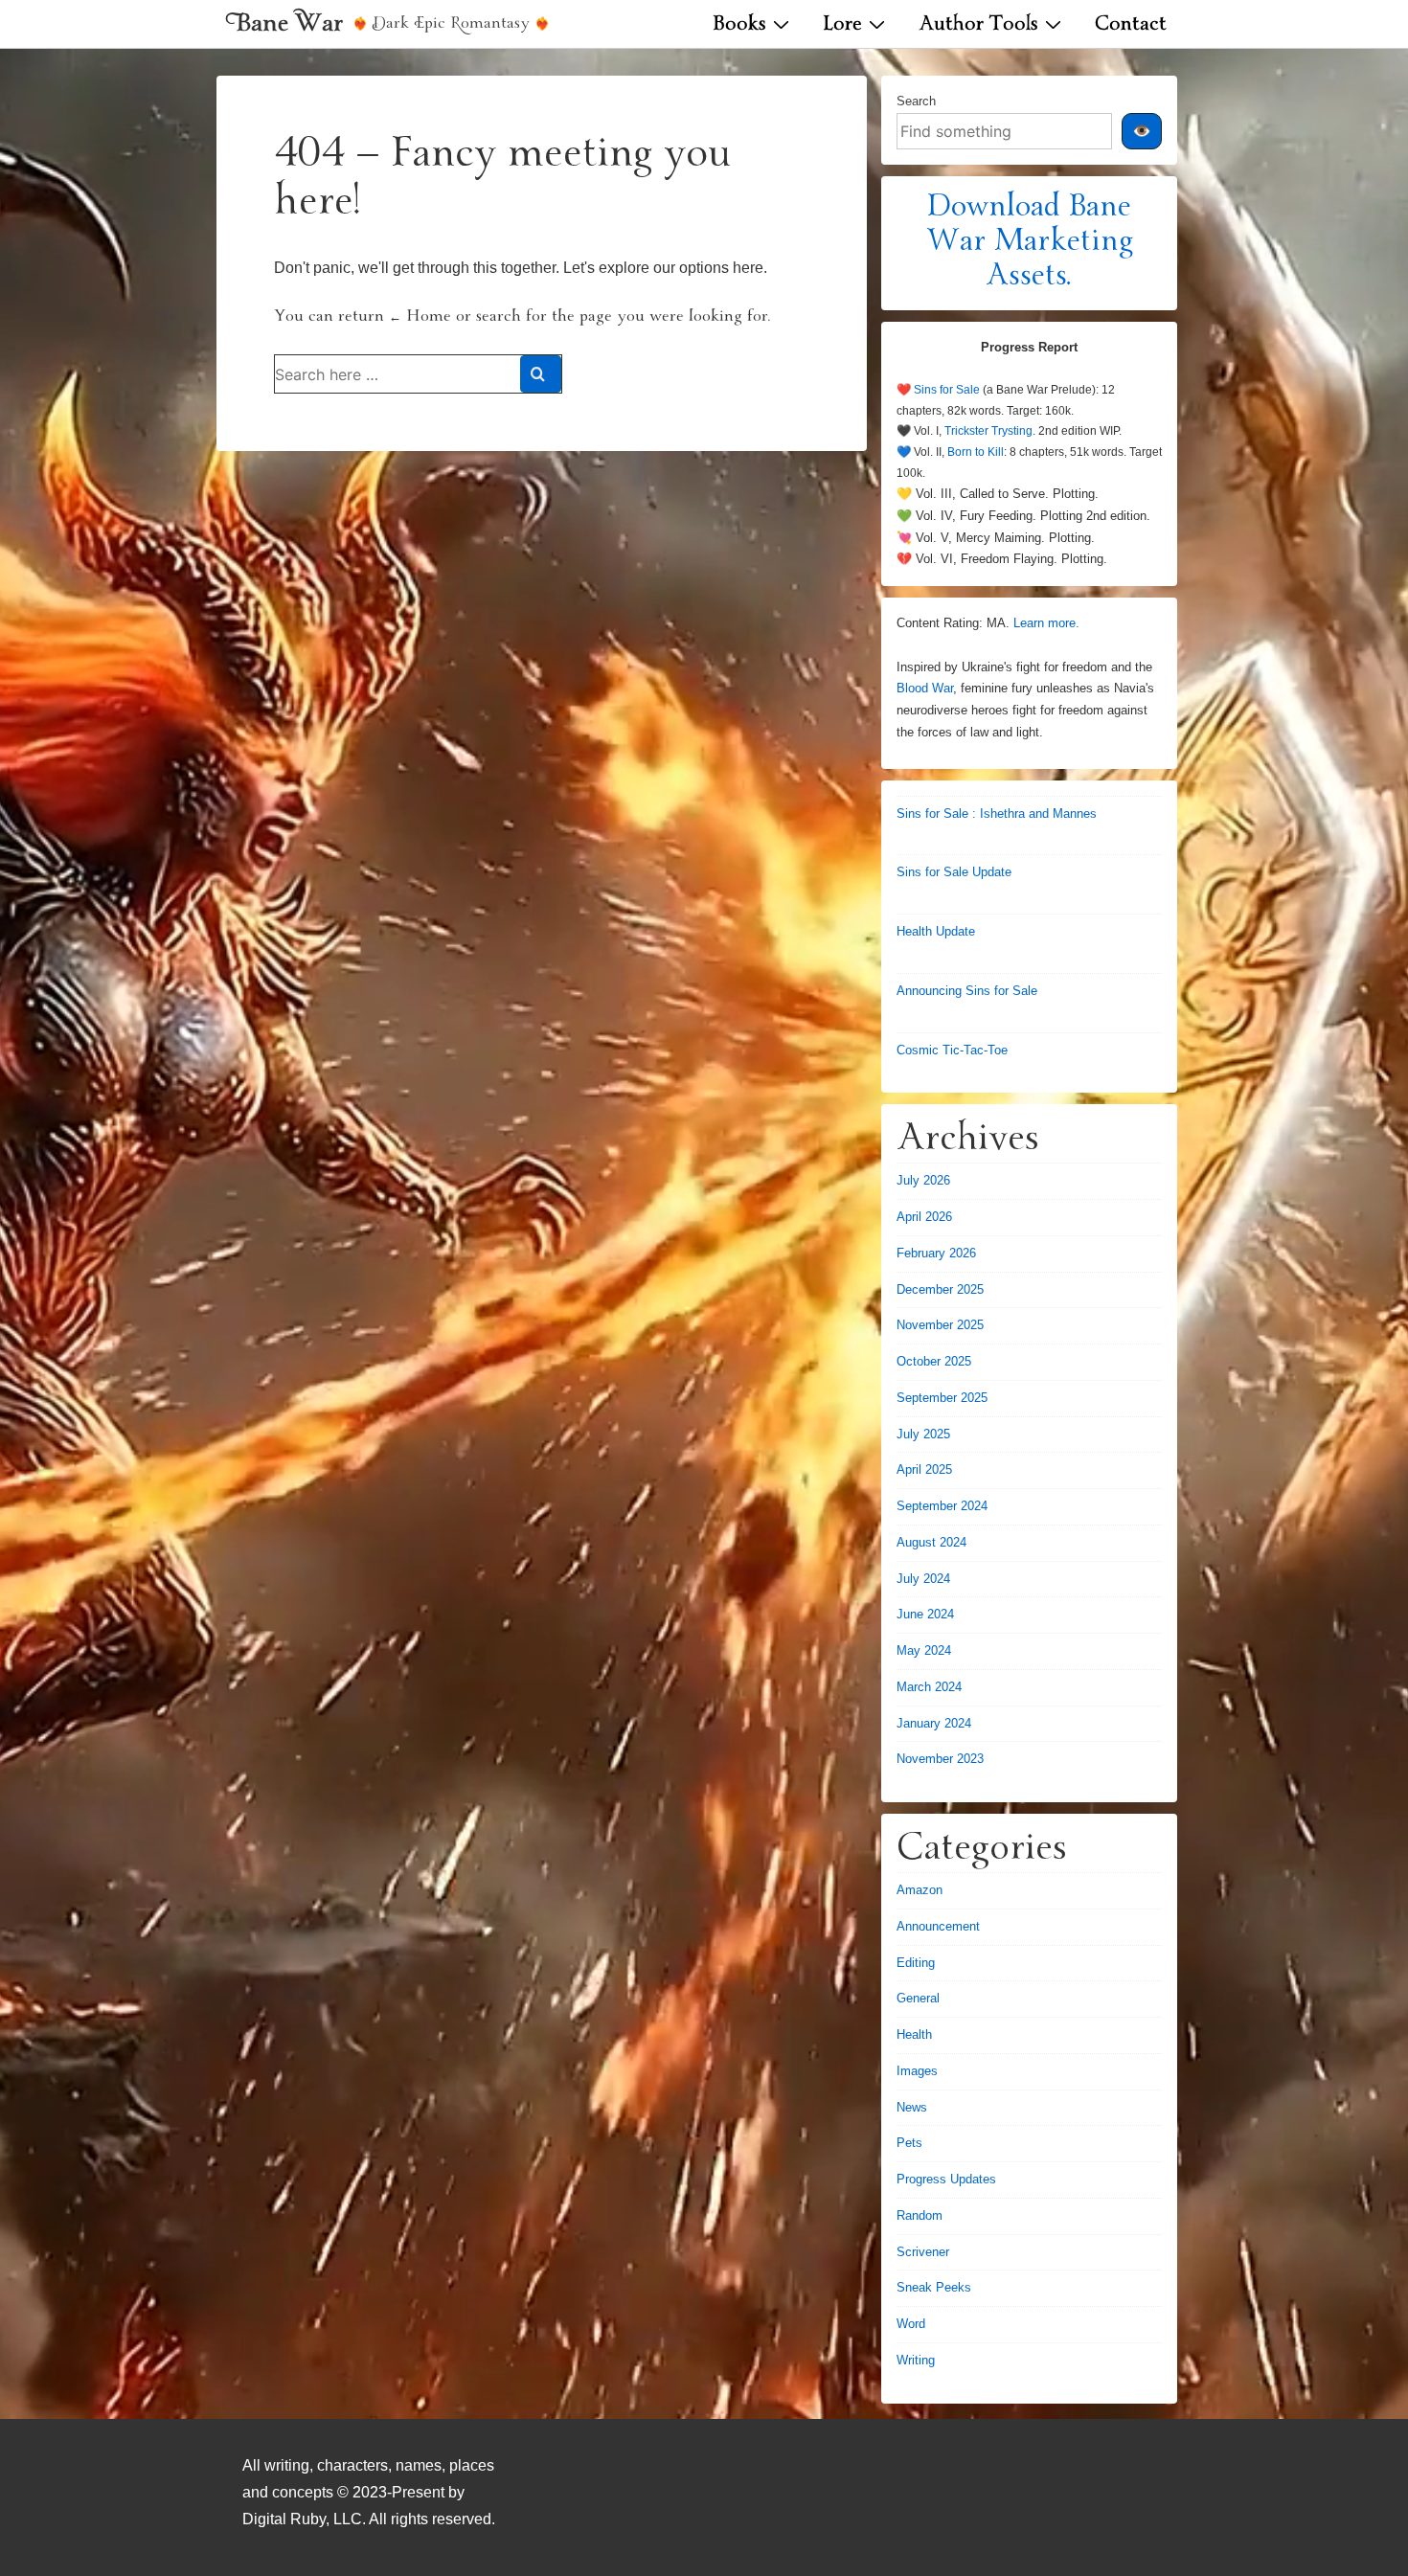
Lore (842, 25)
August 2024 (931, 1542)
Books (739, 25)
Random (920, 2215)
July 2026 (923, 1180)
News (912, 2107)
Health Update (936, 931)
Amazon (920, 1890)
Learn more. (1046, 623)
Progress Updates (946, 2179)
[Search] (541, 374)
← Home (420, 317)
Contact (1131, 25)
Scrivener (923, 2252)
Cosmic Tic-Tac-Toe (952, 1050)
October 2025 (934, 1361)
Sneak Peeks (934, 2287)
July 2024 (923, 1579)
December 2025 (940, 1289)
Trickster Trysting (988, 431)
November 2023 (940, 1759)
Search (916, 101)
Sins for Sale (947, 390)
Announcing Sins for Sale (967, 991)
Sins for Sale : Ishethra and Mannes (997, 813)
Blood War (925, 688)
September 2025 (942, 1398)
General (918, 1998)
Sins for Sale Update (954, 872)
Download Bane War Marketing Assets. (1030, 243)
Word (911, 2324)
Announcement (938, 1926)
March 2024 (929, 1687)
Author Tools (978, 25)
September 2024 (942, 1506)
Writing (916, 2360)
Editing (916, 1963)
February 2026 (936, 1253)
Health (914, 2034)
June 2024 (925, 1614)
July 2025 (923, 1434)
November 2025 (940, 1325)
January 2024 (934, 1723)
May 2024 (924, 1650)
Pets (909, 2143)
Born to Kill (976, 452)
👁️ (1142, 131)
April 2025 (924, 1469)
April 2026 (924, 1217)
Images (917, 2071)
